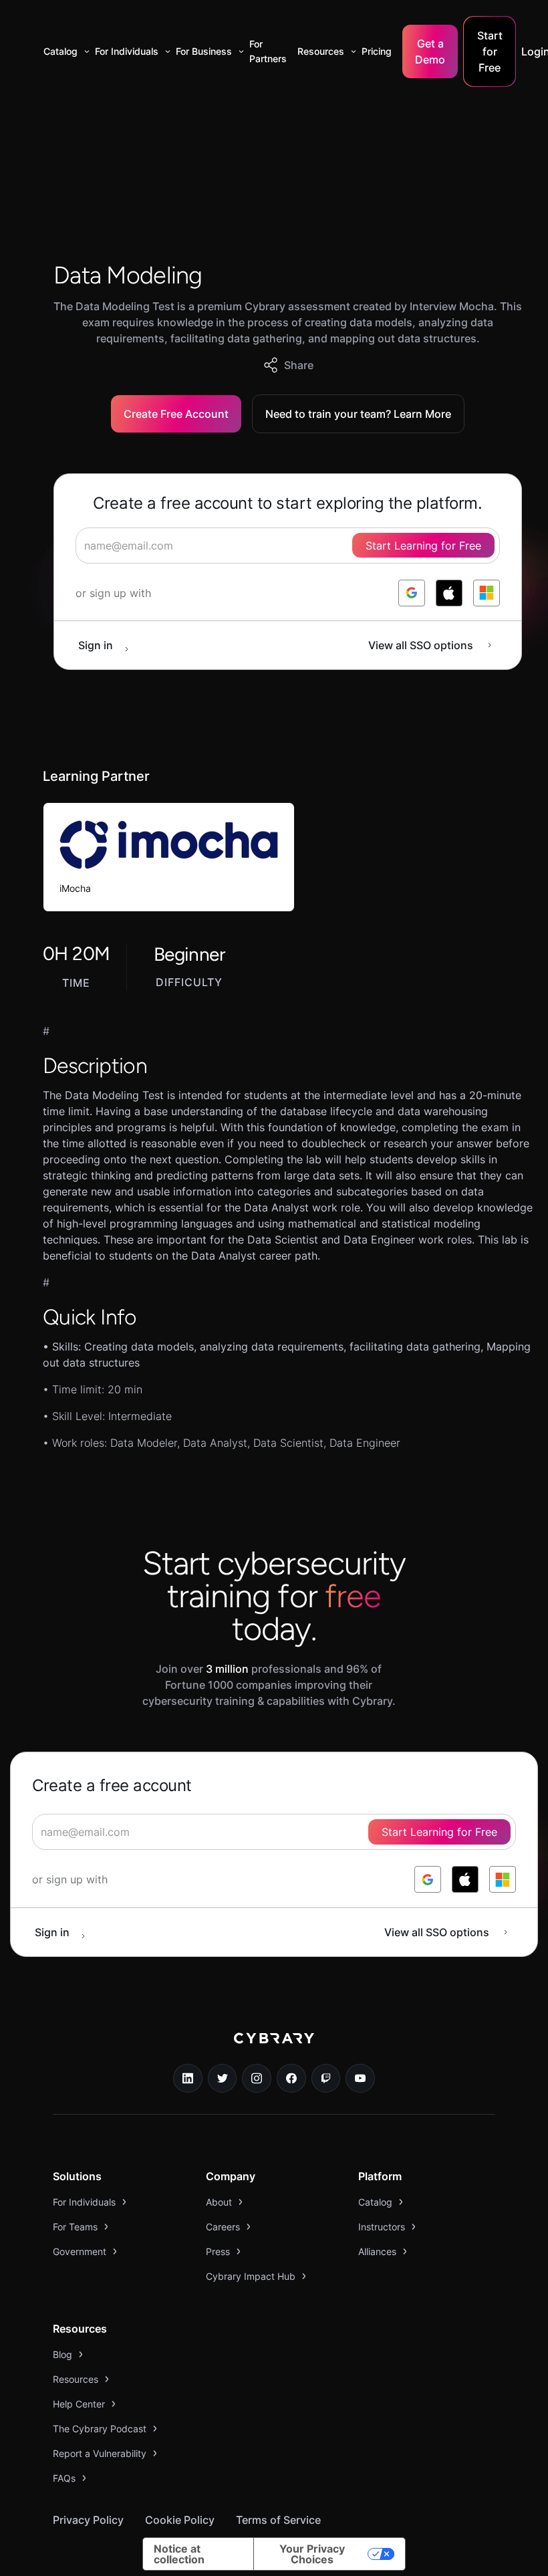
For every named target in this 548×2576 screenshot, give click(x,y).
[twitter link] (223, 2079)
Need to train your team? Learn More (358, 414)
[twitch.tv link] (326, 2079)
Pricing (377, 51)
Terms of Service (278, 2520)
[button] (64, 51)
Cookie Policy (180, 2520)
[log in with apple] (449, 593)
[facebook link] (291, 2079)
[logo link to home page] (274, 2048)
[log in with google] (412, 593)
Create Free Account (176, 414)
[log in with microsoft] (487, 593)
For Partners (268, 51)
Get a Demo (430, 51)
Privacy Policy (88, 2520)
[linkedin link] (188, 2079)
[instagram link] (257, 2079)
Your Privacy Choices (312, 2554)
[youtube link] (360, 2079)
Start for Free (490, 51)
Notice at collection (179, 2554)
